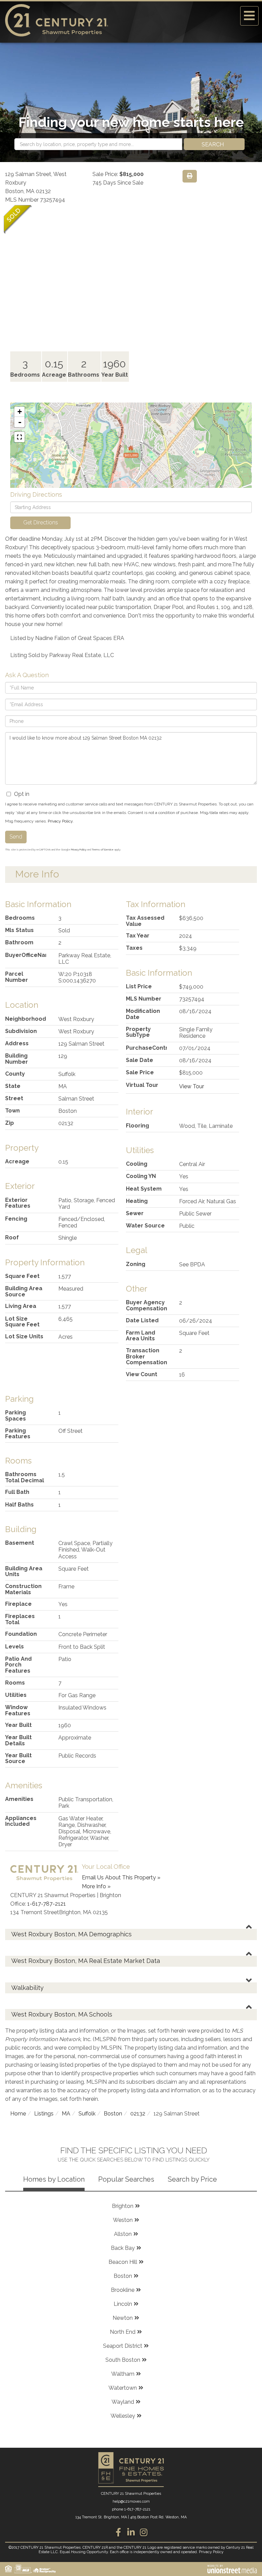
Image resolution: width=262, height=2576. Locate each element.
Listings (44, 2114)
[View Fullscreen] (19, 437)
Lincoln (123, 2304)
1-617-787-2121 (47, 1904)
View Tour (192, 1086)
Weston (123, 2220)
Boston (113, 2114)
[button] (214, 144)
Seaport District (123, 2346)
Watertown (123, 2388)
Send (16, 837)
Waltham (123, 2374)
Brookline (123, 2290)
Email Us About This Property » (121, 1878)
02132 (138, 2114)
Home (18, 2114)
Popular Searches (126, 2179)
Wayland (123, 2402)
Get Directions (41, 522)
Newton (123, 2318)
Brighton (123, 2206)
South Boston (123, 2360)
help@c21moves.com (131, 2501)
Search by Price (192, 2179)
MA (66, 2114)
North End (123, 2332)
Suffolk (87, 2114)
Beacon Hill (123, 2262)
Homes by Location (54, 2179)
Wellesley (123, 2416)
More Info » (96, 1886)
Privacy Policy (60, 821)
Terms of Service (103, 849)
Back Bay (123, 2248)
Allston (123, 2234)
